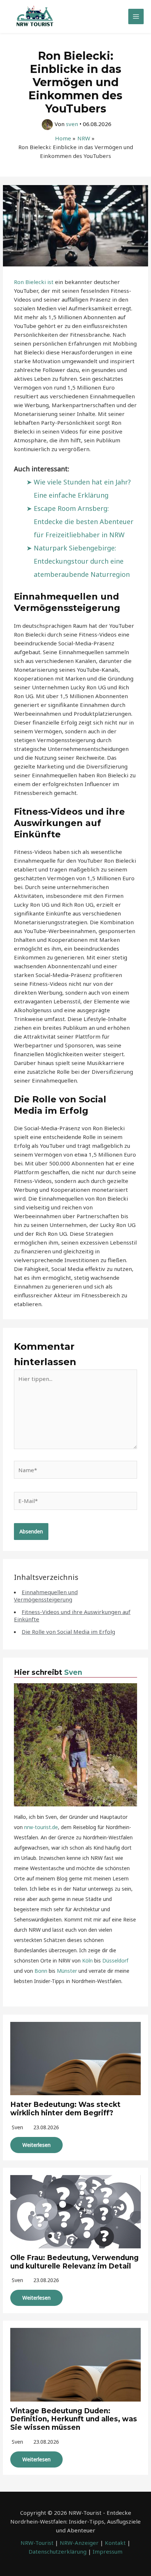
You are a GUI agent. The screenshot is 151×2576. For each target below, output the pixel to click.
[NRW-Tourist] (35, 16)
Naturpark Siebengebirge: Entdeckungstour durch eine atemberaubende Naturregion (82, 561)
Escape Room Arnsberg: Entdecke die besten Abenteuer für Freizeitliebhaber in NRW (84, 522)
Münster (67, 1971)
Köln (87, 1960)
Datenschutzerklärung (58, 2551)
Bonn (41, 1971)
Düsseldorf (115, 1960)
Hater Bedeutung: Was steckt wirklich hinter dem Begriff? (65, 2109)
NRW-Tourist (37, 2543)
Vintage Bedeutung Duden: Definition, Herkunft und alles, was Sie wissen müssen (74, 2419)
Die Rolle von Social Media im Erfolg (68, 1632)
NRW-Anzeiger (79, 2543)
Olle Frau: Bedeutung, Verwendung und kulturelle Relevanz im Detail (74, 2262)
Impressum (108, 2551)
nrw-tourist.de (41, 1827)
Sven (73, 1672)
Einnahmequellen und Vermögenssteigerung (46, 1596)
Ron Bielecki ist (34, 282)
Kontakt (115, 2543)
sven (17, 2127)
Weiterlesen (36, 2145)
